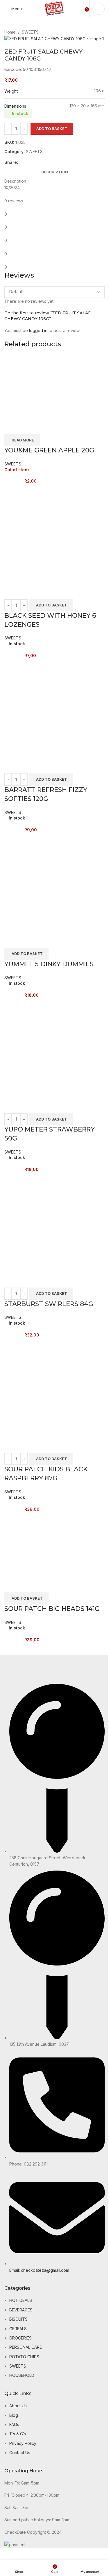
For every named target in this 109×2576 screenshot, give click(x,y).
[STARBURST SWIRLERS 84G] (54, 1223)
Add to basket (52, 129)
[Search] (99, 9)
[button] (51, 605)
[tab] (55, 172)
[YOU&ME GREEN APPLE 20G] (37, 387)
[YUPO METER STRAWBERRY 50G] (54, 1048)
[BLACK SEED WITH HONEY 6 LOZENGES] (54, 534)
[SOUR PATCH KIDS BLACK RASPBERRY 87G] (54, 1388)
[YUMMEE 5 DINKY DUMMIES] (54, 883)
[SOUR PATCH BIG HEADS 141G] (37, 1545)
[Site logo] (55, 8)
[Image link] (23, 1669)
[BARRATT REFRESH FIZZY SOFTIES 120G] (54, 708)
